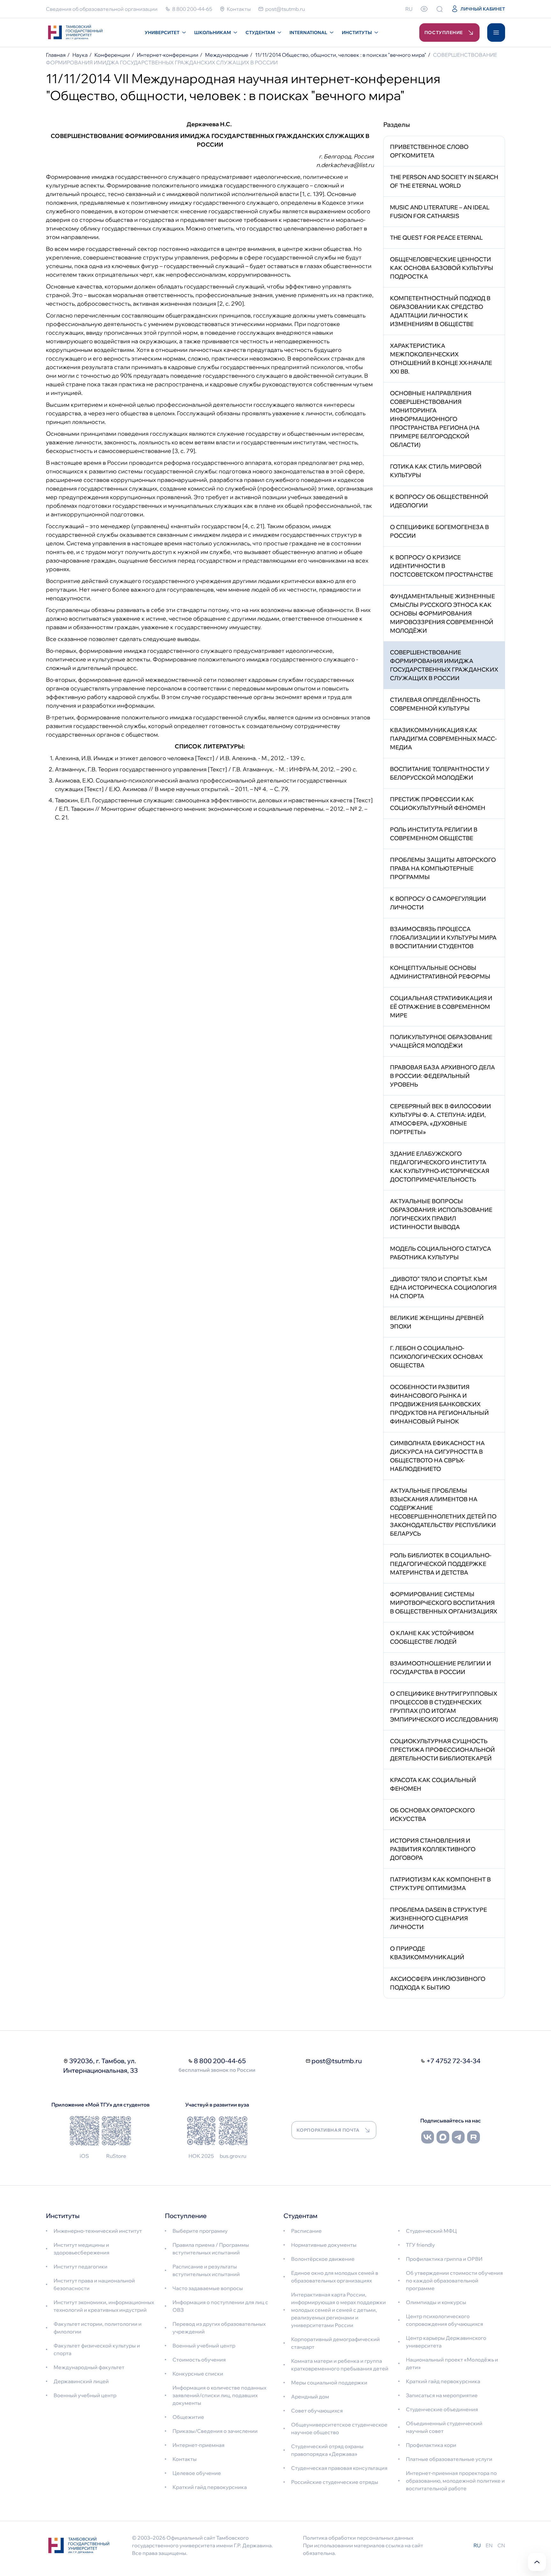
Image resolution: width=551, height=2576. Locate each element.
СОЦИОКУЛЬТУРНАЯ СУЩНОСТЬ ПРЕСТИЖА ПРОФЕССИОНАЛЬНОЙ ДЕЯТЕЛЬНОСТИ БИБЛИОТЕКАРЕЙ (442, 1750)
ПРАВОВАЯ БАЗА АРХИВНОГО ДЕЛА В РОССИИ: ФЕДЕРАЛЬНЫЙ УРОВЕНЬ (442, 1076)
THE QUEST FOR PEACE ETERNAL (436, 238)
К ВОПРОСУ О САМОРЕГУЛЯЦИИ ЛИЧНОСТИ (438, 903)
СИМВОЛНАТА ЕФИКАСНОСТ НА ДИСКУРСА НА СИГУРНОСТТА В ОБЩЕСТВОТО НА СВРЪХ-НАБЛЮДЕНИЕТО (437, 1456)
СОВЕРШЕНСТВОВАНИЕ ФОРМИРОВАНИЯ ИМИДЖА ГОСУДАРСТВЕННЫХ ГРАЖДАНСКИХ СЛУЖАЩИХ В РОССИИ (444, 665)
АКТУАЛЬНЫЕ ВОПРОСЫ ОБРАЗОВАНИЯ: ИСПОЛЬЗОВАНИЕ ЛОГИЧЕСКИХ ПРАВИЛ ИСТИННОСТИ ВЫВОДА (441, 1214)
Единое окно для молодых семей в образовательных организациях (335, 2277)
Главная (56, 55)
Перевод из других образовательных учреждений (219, 2328)
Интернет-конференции (168, 55)
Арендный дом (310, 2397)
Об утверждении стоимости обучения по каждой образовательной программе (454, 2281)
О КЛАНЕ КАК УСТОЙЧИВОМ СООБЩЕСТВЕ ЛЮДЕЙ (432, 1637)
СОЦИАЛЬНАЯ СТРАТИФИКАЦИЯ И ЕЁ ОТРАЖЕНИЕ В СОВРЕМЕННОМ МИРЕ (441, 1007)
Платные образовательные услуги (449, 2459)
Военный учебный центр (85, 2395)
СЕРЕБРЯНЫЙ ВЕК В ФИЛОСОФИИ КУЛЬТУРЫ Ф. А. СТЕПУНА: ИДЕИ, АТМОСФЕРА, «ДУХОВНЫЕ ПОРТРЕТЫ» (441, 1119)
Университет (162, 33)
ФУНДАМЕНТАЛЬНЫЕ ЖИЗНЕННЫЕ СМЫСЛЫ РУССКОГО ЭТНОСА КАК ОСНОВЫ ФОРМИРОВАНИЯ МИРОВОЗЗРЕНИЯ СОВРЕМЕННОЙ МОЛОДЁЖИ (442, 613)
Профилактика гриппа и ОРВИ (444, 2259)
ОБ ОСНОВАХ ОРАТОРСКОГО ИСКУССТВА (432, 1815)
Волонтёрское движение (323, 2259)
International (308, 33)
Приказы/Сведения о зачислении (215, 2431)
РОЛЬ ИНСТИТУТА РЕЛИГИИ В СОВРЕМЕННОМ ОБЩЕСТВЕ (434, 834)
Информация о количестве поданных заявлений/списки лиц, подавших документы (219, 2395)
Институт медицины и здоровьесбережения (81, 2249)
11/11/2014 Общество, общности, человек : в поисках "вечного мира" (341, 55)
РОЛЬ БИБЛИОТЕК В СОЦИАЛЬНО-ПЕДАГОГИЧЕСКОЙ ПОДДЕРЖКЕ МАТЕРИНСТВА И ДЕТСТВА (441, 1564)
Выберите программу (200, 2231)
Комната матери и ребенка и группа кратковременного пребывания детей (340, 2365)
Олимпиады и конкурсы (436, 2302)
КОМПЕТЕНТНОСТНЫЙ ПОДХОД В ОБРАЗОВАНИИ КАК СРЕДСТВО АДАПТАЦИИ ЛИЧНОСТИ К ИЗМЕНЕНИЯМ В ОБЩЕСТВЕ (440, 311)
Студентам (260, 33)
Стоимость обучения (199, 2360)
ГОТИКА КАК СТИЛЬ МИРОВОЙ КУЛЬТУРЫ (436, 471)
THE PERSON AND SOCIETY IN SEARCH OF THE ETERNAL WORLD (444, 181)
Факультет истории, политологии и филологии (98, 2328)
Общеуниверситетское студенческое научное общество (339, 2428)
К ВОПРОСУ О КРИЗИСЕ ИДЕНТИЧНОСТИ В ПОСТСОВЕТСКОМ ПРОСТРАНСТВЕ (441, 566)
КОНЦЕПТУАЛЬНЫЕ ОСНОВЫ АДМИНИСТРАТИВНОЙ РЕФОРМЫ (440, 972)
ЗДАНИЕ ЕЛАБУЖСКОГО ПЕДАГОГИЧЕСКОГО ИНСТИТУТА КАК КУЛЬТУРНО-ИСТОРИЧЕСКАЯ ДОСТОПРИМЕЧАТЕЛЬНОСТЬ (440, 1167)
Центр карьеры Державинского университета (446, 2342)
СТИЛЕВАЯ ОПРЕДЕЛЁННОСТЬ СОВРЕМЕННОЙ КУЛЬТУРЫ (435, 704)
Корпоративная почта (328, 2130)
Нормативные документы (324, 2245)
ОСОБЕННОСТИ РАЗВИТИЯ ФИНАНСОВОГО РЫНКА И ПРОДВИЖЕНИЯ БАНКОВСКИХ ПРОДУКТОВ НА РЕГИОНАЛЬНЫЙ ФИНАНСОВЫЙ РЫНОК (439, 1404)
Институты (357, 33)
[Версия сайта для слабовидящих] (424, 9)
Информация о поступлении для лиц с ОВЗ (220, 2306)
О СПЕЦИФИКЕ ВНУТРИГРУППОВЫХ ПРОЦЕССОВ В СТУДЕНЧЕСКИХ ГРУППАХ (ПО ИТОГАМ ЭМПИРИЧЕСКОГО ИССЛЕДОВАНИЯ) (444, 1706)
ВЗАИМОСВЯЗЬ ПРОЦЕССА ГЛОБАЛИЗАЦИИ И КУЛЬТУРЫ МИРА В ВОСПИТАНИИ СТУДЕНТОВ (443, 938)
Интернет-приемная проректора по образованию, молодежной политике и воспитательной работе (455, 2481)
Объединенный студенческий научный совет (444, 2427)
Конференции (112, 55)
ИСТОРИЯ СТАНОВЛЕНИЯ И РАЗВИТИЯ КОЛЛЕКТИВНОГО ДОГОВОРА (433, 1849)
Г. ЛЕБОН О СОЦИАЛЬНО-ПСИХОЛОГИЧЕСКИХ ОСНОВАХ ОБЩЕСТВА (436, 1357)
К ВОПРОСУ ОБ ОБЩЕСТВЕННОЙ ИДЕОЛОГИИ (439, 501)
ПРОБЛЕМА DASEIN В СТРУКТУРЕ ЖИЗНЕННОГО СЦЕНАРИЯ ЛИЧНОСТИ (438, 1918)
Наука (80, 55)
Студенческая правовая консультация (339, 2468)
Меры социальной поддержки (329, 2383)
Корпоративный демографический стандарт (335, 2343)
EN (489, 2545)
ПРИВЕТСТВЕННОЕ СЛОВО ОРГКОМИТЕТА (429, 151)
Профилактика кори (431, 2445)
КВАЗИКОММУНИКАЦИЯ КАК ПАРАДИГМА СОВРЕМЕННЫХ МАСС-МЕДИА (443, 739)
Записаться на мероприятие (442, 2395)
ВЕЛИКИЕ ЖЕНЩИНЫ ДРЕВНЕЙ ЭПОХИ (437, 1322)
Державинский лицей (81, 2381)
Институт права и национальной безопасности (94, 2284)
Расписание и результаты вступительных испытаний (206, 2270)
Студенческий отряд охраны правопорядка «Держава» (327, 2450)
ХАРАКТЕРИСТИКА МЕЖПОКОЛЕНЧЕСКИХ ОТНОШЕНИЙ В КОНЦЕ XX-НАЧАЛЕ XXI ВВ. (441, 359)
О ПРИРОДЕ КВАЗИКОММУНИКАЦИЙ (427, 1953)
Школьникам (213, 33)
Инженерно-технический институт (98, 2231)
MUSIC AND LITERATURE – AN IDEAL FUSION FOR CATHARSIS (440, 212)
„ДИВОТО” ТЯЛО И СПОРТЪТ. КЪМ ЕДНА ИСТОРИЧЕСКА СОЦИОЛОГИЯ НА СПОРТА (443, 1288)
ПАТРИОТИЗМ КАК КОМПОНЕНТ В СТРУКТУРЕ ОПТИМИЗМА (440, 1884)
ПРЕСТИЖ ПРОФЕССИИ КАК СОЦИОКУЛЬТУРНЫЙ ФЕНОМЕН (438, 804)
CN (501, 2545)
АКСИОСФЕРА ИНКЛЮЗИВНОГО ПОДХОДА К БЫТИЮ (438, 1983)
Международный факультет (89, 2367)
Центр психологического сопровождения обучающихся (444, 2320)
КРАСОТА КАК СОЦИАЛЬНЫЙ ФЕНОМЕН (433, 1784)
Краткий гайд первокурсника (210, 2487)
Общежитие (188, 2417)
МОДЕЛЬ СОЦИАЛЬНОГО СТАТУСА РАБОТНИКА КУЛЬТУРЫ (441, 1253)
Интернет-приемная (198, 2445)
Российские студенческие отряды (335, 2482)
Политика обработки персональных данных (358, 2538)
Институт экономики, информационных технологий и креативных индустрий (104, 2306)
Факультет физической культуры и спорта (97, 2349)
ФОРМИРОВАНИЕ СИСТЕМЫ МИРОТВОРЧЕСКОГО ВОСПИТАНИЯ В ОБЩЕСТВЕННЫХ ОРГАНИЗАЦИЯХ (444, 1603)
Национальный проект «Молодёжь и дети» (452, 2363)
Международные (227, 55)
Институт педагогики (81, 2267)
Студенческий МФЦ (431, 2231)
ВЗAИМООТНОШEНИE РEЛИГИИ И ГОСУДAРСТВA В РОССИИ (441, 1668)
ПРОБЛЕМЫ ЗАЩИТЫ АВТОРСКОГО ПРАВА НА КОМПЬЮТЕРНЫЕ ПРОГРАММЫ (443, 868)
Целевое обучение (197, 2473)
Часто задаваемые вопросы (208, 2288)
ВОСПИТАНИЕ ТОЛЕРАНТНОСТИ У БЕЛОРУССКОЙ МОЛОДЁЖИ (440, 773)
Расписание (306, 2231)
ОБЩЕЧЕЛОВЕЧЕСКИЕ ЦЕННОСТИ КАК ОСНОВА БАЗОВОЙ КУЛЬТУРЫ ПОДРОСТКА (442, 268)
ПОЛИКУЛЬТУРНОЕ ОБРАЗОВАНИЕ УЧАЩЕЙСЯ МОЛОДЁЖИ (441, 1041)
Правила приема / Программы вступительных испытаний (211, 2249)
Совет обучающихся (317, 2411)
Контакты (185, 2459)
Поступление (444, 33)
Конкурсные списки (198, 2374)
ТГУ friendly (420, 2245)
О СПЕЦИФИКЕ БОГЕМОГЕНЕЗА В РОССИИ (439, 531)
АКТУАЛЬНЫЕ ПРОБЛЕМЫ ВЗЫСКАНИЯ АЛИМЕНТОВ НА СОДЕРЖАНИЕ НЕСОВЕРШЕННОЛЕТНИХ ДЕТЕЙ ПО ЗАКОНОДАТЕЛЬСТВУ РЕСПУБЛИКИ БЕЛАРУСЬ (443, 1512)
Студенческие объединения (442, 2409)
